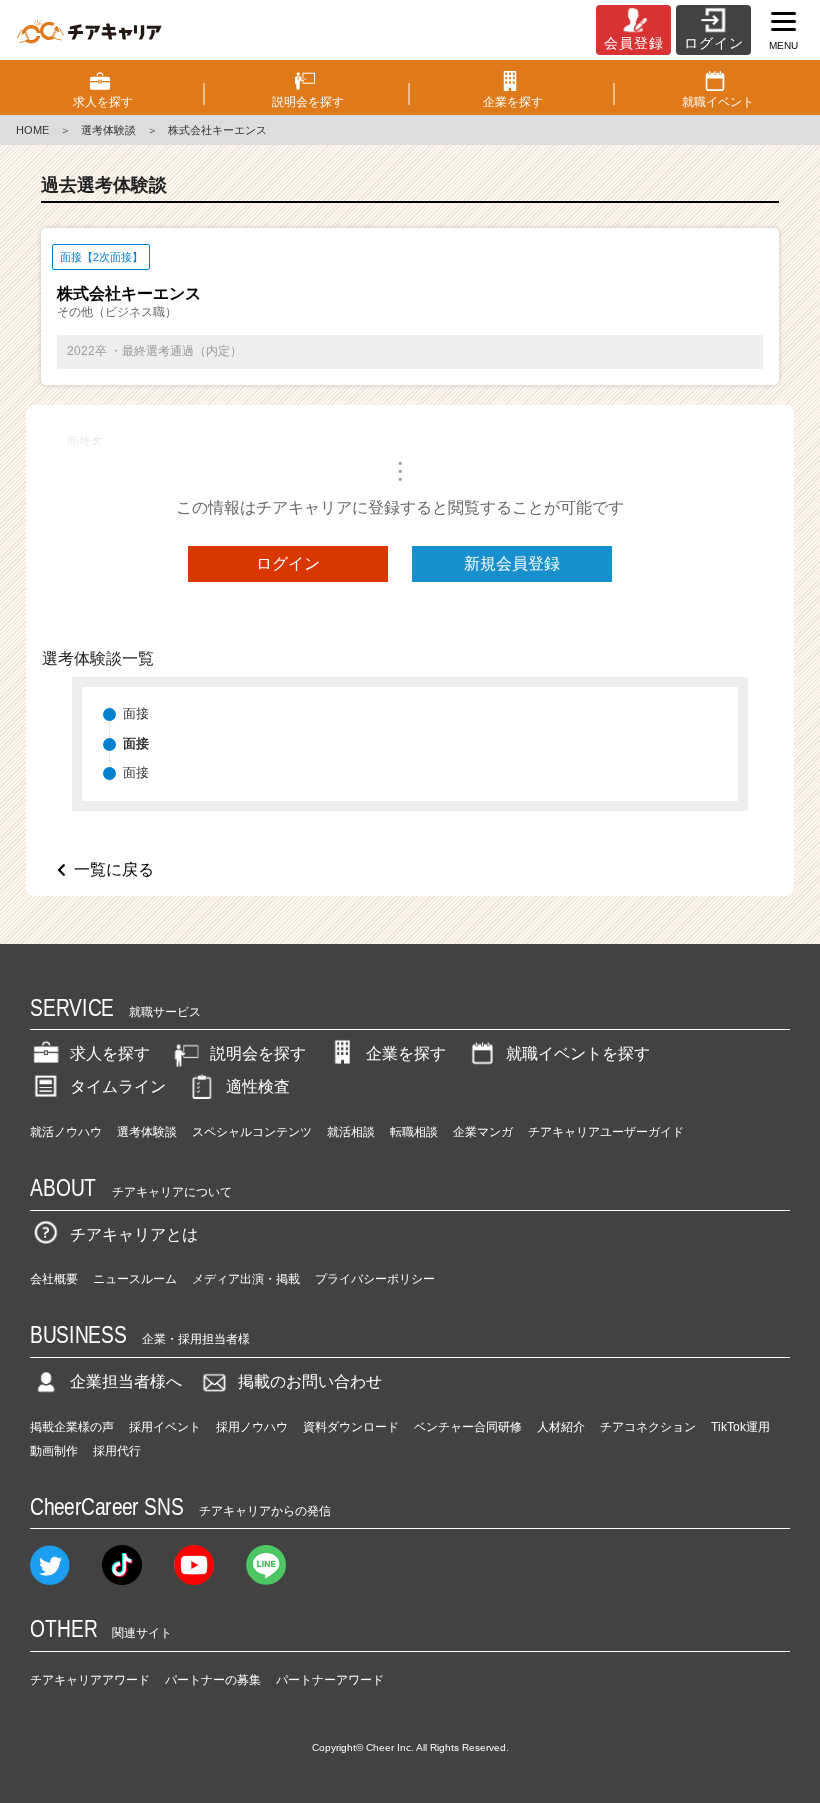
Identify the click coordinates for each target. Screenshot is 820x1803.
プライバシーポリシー (375, 1279)
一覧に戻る (114, 869)
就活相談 (351, 1132)
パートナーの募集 (213, 1680)
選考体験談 (108, 130)
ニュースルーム (135, 1279)
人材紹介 (561, 1427)
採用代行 (117, 1451)
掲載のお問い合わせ (310, 1381)
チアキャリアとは (134, 1234)
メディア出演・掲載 (246, 1279)
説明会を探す (258, 1053)
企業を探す (406, 1053)
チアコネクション (648, 1427)
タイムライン (118, 1086)
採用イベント (165, 1427)
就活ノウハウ (66, 1132)
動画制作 (54, 1451)
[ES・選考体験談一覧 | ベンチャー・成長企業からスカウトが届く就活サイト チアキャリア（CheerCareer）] (89, 30)
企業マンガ (483, 1132)
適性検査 (258, 1086)
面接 (136, 713)
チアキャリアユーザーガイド (606, 1132)
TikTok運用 (740, 1427)
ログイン (288, 563)
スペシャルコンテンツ (252, 1132)
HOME (32, 130)
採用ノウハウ (252, 1427)
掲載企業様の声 (72, 1427)
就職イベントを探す (578, 1053)
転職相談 (414, 1132)
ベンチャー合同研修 (468, 1427)
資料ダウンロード (351, 1427)
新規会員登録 (512, 563)
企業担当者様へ (126, 1381)
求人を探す (110, 1053)
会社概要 (54, 1279)
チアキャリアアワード (90, 1680)
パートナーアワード (330, 1680)
